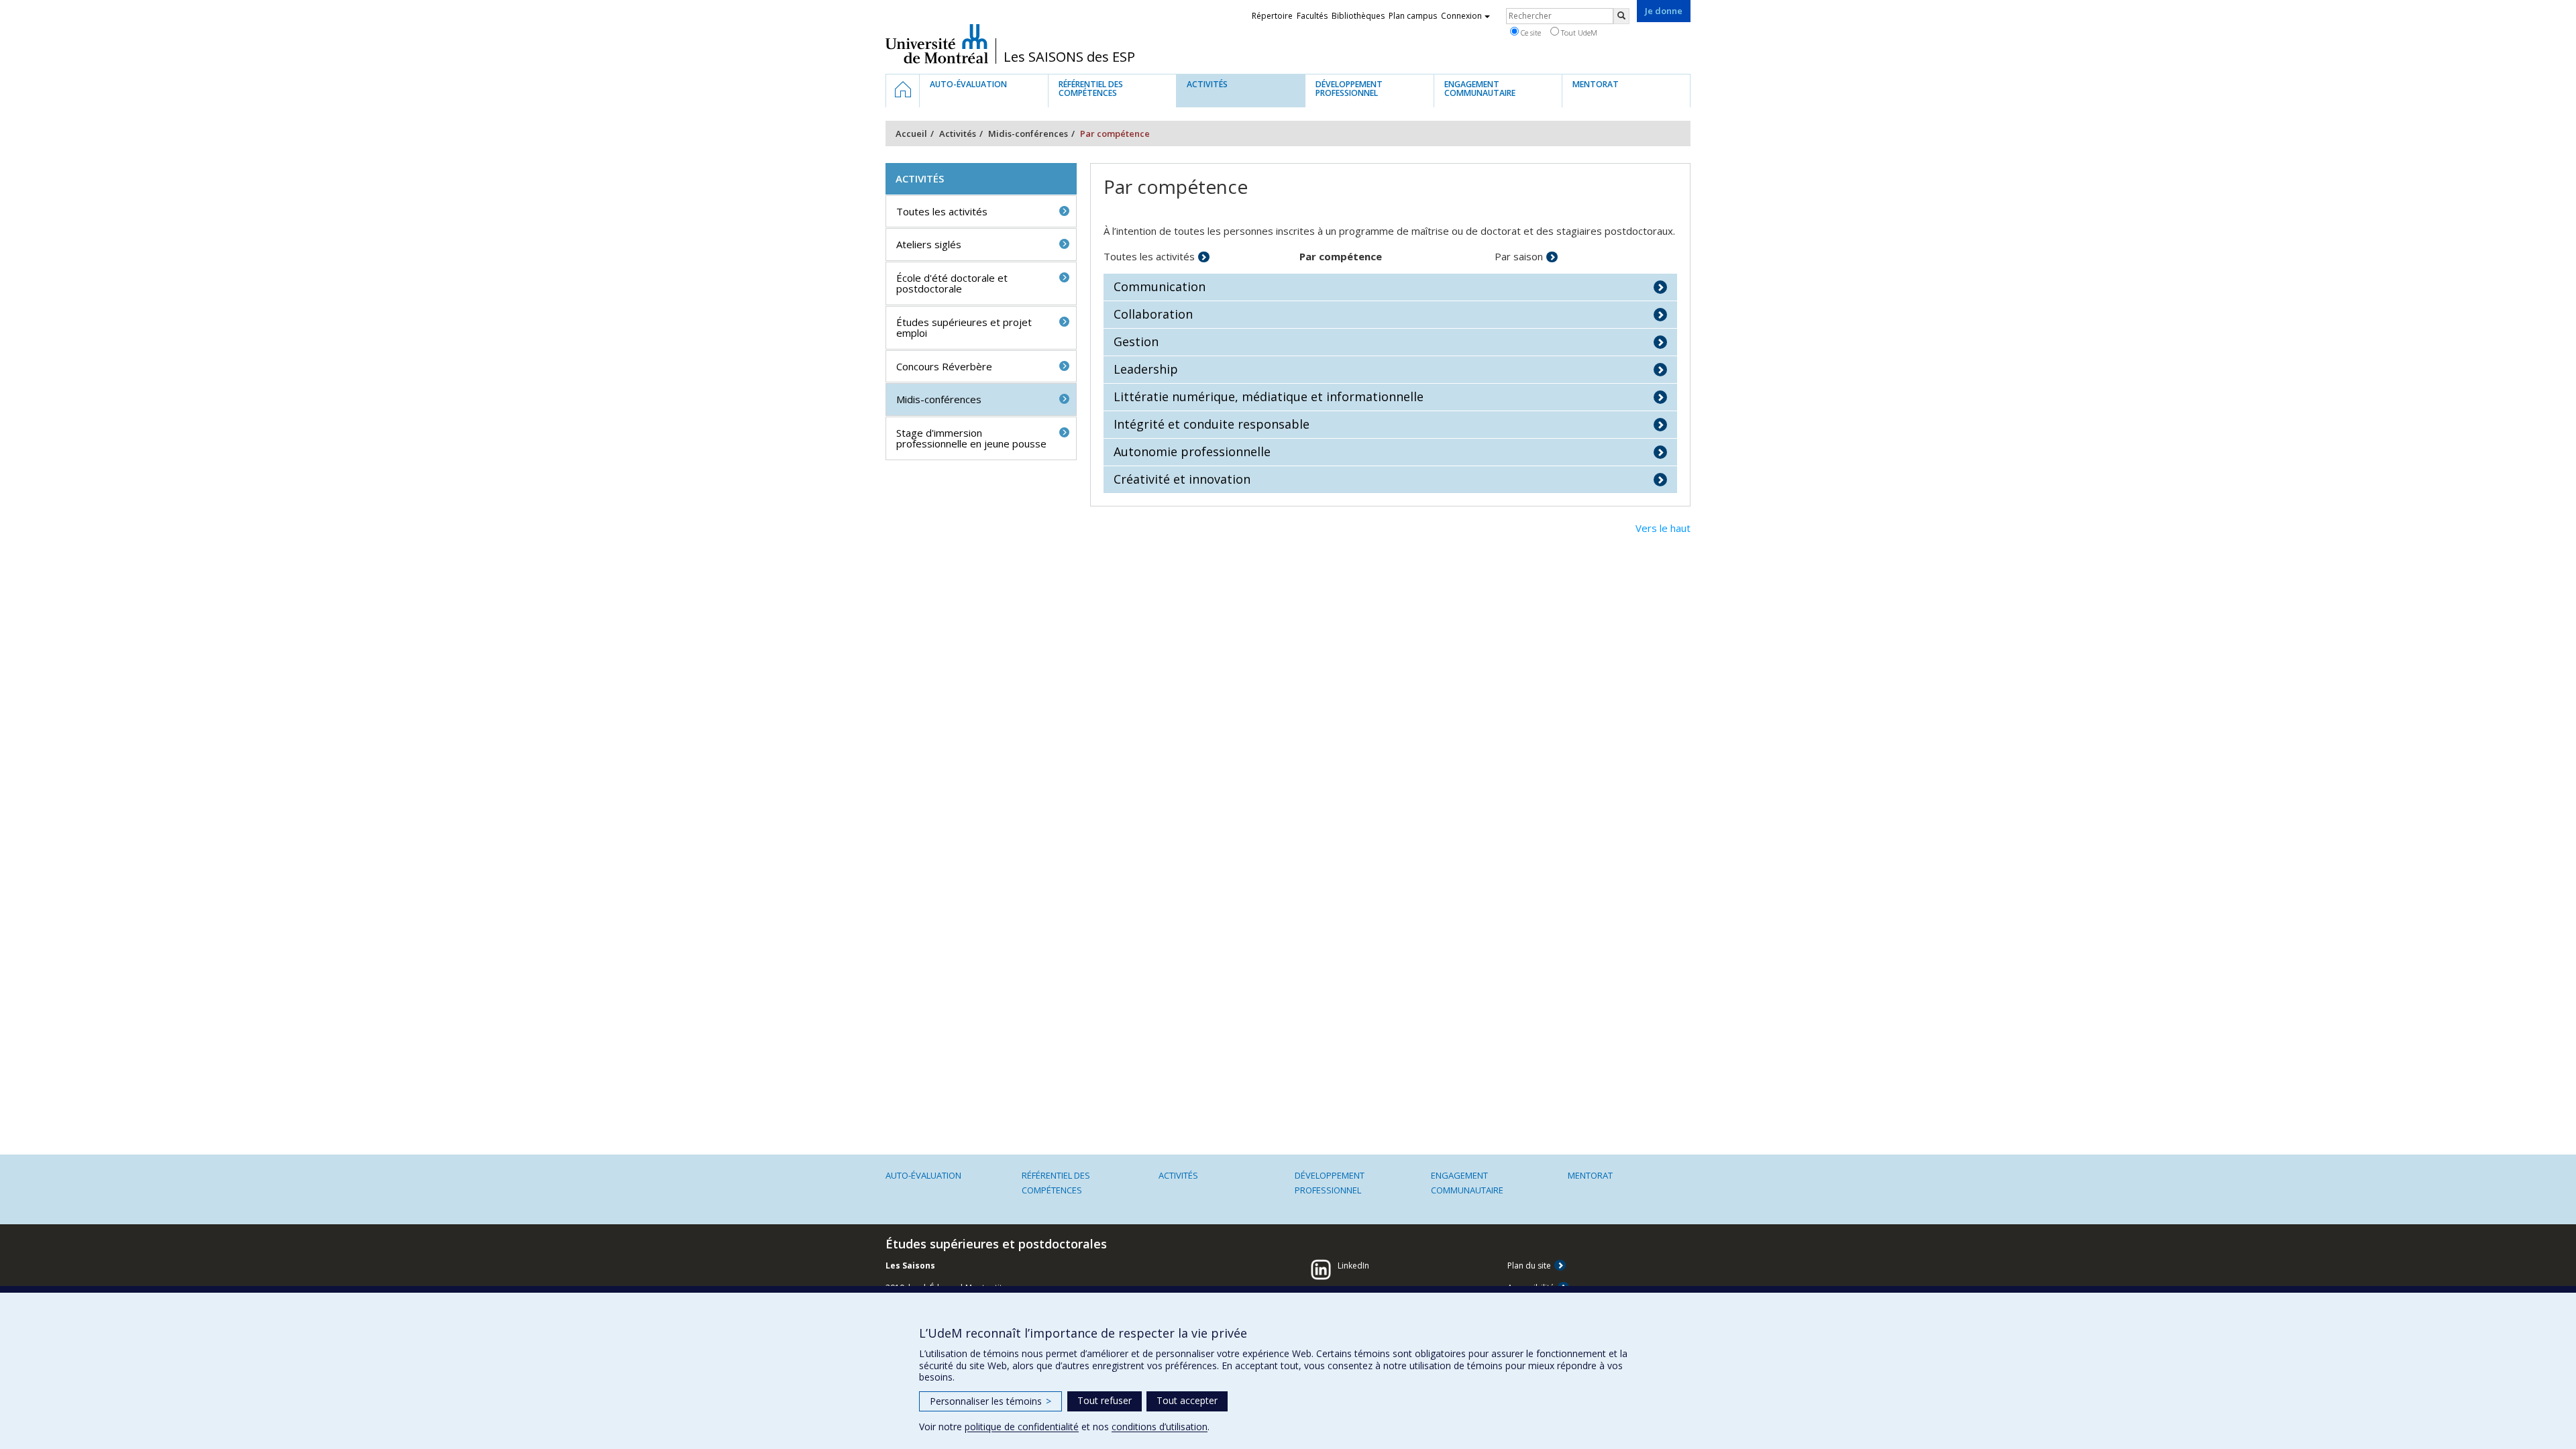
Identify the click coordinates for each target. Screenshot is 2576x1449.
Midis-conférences (1028, 133)
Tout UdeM (1578, 33)
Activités (958, 133)
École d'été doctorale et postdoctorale (952, 283)
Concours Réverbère (944, 366)
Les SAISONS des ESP (1069, 57)
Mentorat (1590, 1175)
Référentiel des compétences (1056, 1183)
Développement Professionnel (1330, 1183)
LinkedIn (1353, 1266)
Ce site (1530, 33)
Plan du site (1529, 1266)
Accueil (911, 133)
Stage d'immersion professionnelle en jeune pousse (971, 438)
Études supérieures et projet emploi (964, 328)
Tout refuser (1105, 1400)
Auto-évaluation (923, 1175)
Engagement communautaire (1467, 1183)
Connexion (1461, 16)
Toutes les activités (1149, 256)
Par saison (1519, 256)
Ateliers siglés (929, 244)
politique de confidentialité (1022, 1427)
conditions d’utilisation (1160, 1427)
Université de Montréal (937, 44)
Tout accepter (1187, 1400)
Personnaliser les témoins (990, 1401)
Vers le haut (1663, 528)
